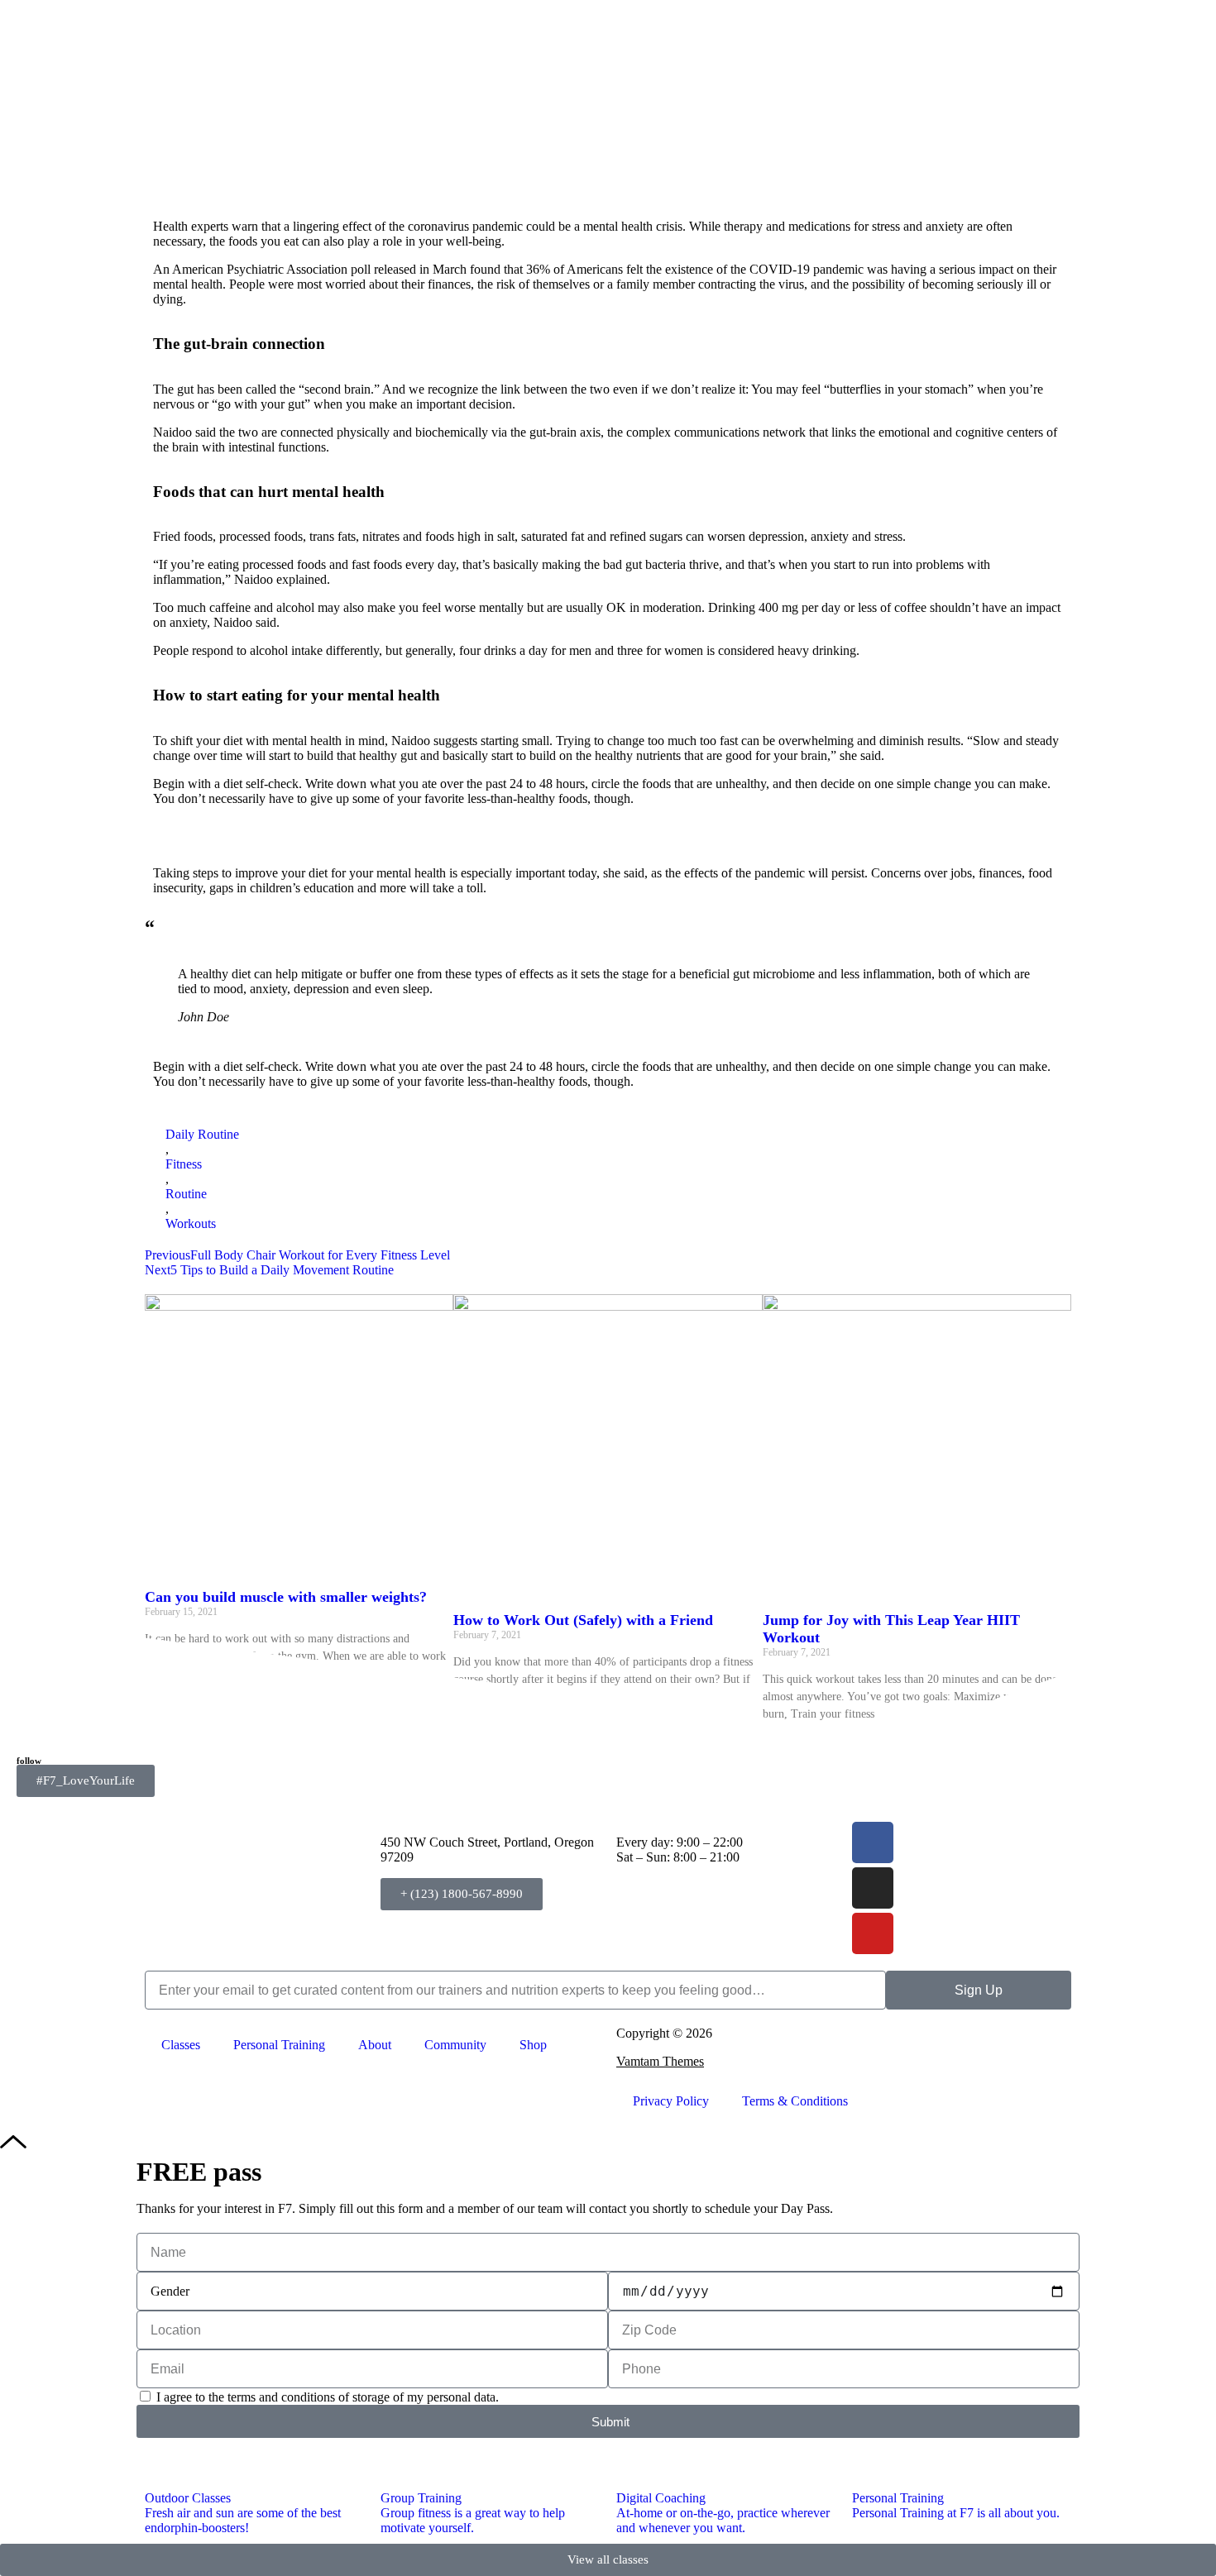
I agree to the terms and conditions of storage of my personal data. (328, 2397)
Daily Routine (202, 1134)
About (375, 2045)
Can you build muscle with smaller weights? (286, 1597)
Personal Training (279, 2045)
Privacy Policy (671, 2101)
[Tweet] (237, 1017)
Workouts (191, 1223)
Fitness (184, 1164)
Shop (533, 2045)
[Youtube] (873, 1933)
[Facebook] (873, 1842)
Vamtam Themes (660, 2061)
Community (455, 2045)
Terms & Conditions (795, 2101)
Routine (186, 1194)
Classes (181, 2045)
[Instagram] (873, 1888)
